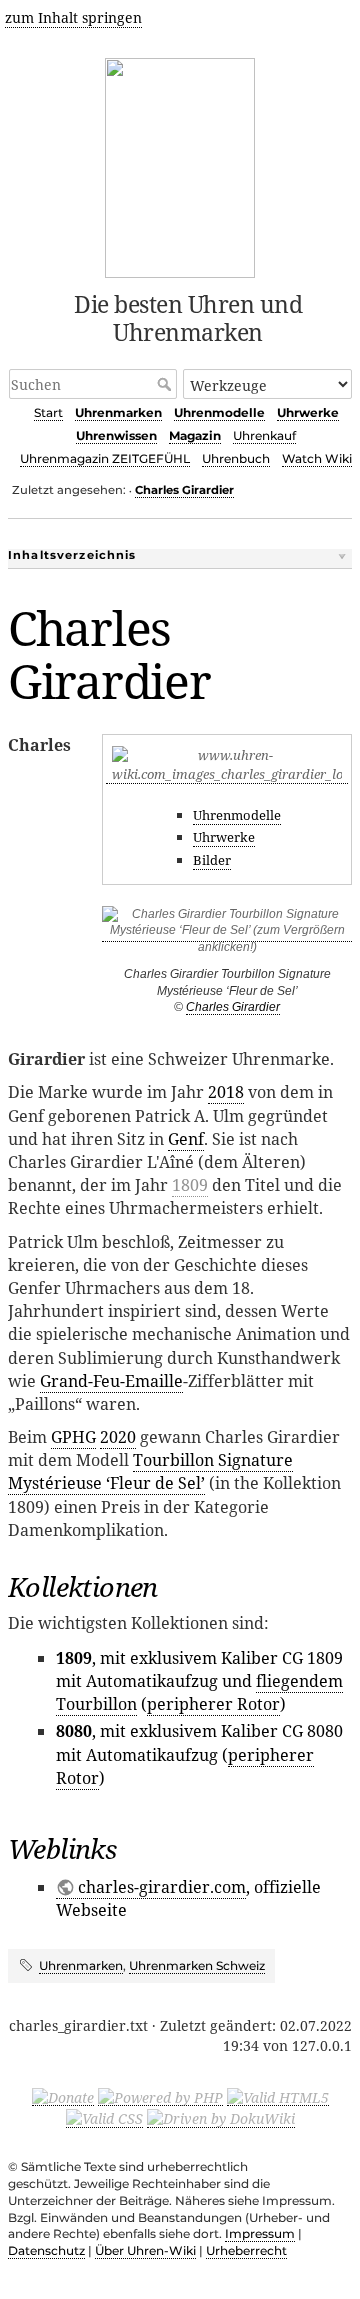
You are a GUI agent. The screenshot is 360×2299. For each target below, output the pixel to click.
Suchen (166, 384)
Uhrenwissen (116, 435)
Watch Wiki (317, 458)
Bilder (212, 860)
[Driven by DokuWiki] (221, 2118)
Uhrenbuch (236, 458)
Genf (186, 1139)
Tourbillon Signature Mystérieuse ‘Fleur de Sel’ (150, 1471)
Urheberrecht (246, 2250)
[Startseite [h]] (180, 164)
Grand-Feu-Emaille (111, 1381)
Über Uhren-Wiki (145, 2250)
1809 (190, 1185)
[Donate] (63, 2096)
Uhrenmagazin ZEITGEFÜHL (105, 458)
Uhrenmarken (118, 412)
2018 (226, 1092)
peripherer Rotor (213, 1704)
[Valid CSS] (104, 2118)
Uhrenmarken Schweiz (197, 1965)
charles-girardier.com (162, 1887)
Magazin (195, 435)
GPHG (73, 1437)
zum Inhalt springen (73, 17)
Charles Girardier (184, 490)
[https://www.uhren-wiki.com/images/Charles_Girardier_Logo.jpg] (227, 774)
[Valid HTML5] (278, 2096)
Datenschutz (46, 2250)
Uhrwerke (308, 412)
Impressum (260, 2233)
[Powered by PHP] (160, 2096)
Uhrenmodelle (219, 412)
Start (48, 412)
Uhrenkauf (264, 435)
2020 (118, 1437)
